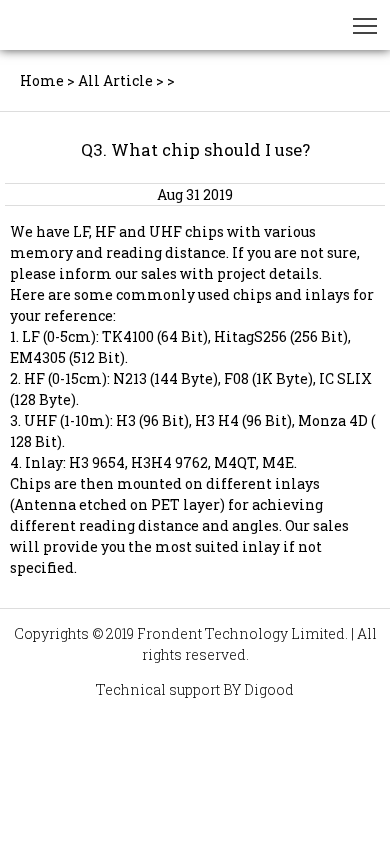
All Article (115, 80)
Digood (269, 689)
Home (42, 80)
